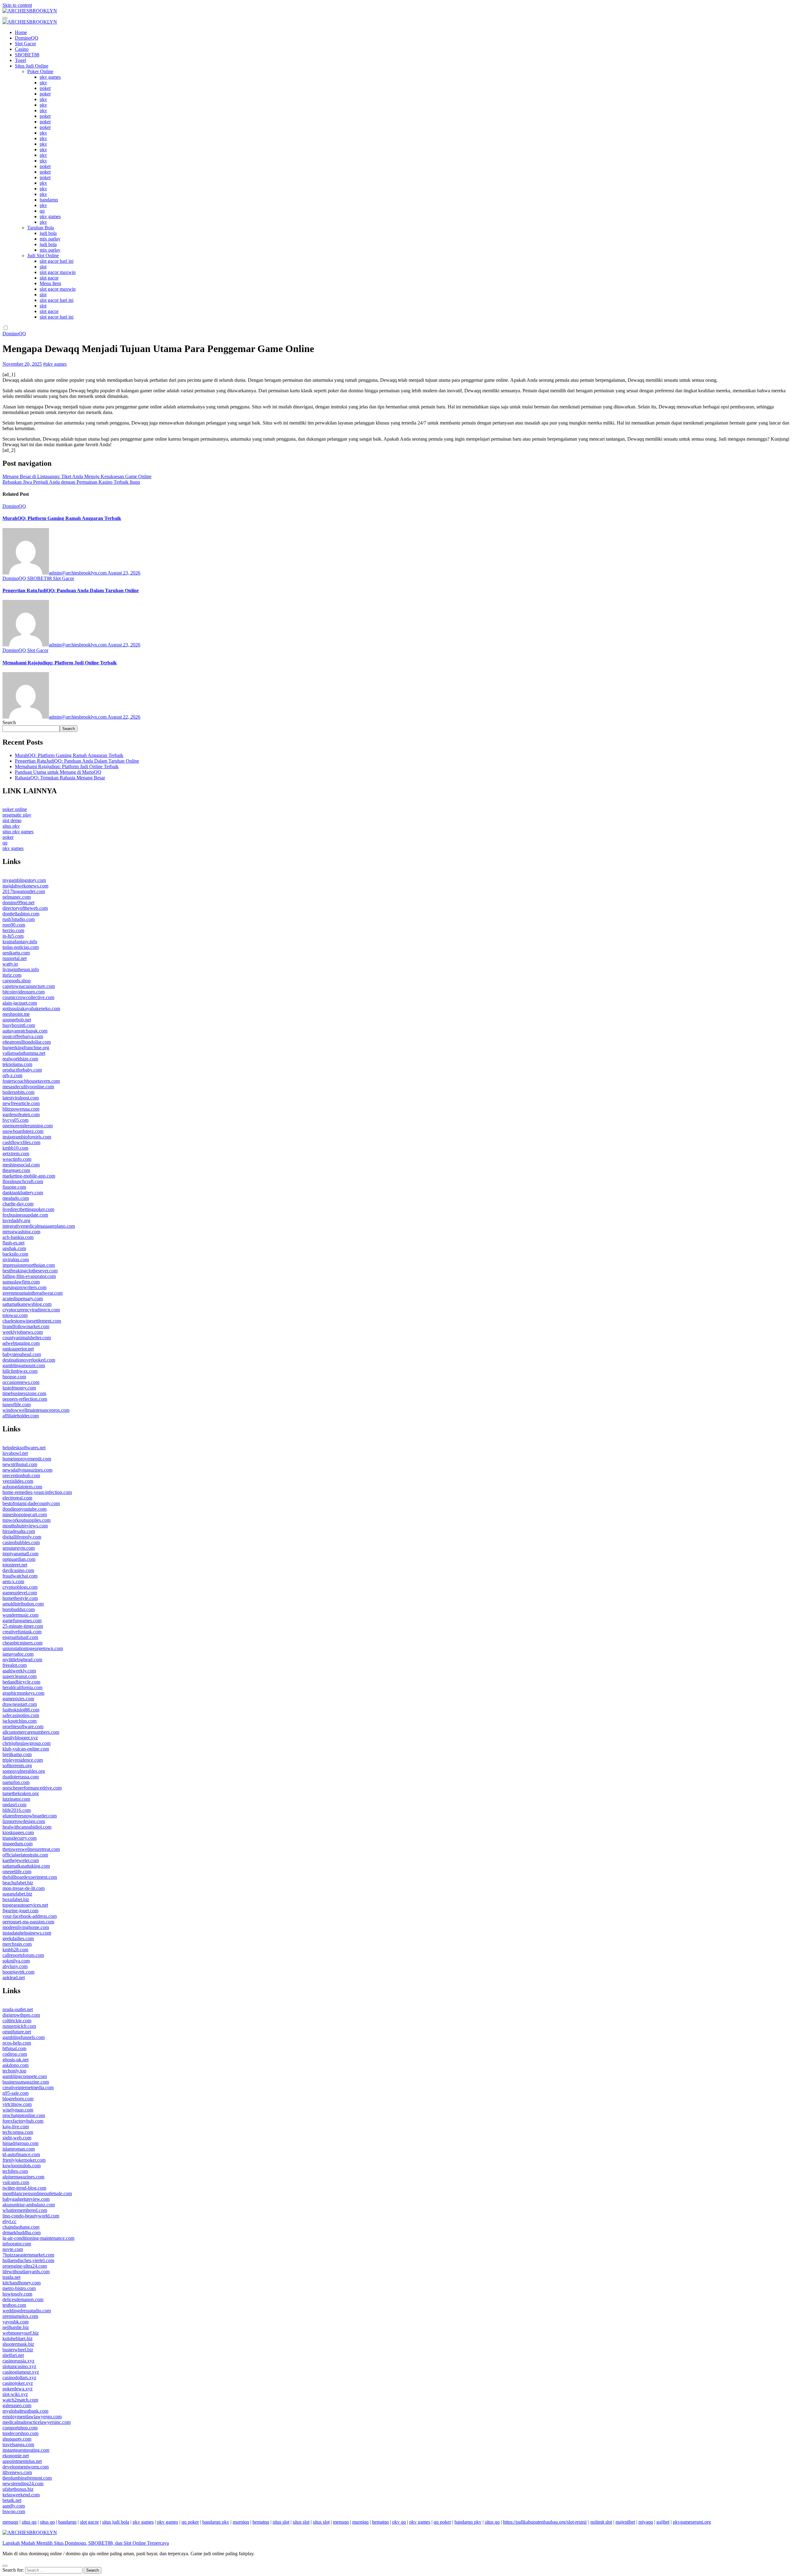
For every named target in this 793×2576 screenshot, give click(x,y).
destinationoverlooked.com (29, 1360)
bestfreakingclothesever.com (30, 1271)
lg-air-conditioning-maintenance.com (38, 2238)
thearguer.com (16, 1170)
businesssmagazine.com (26, 2082)
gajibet (663, 2522)
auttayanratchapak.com (25, 1031)
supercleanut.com (20, 1676)
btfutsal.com (14, 2048)
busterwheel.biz (18, 2350)
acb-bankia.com (18, 1237)
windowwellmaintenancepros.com (36, 1410)
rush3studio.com (19, 919)
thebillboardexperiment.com (30, 1877)
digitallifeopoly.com (22, 1537)
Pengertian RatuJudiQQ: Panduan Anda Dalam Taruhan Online (71, 590)
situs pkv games (18, 832)
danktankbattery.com (23, 1193)
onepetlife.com (17, 1871)
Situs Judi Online (32, 66)
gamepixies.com (18, 1699)
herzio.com (13, 930)
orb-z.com (12, 1075)
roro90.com (14, 925)
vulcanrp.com (16, 2182)
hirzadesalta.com (19, 1531)
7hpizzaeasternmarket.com (28, 2255)
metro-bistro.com (19, 2288)
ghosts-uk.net (15, 2060)
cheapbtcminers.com (22, 1643)
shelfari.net (13, 2355)
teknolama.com (17, 1064)
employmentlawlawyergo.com (32, 2417)
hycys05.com (15, 1120)
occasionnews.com (21, 1382)
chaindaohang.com (21, 2227)
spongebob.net (17, 1020)
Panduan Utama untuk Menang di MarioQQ (58, 772)
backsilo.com (15, 1254)
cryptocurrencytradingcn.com (31, 1310)
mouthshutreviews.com (25, 1526)
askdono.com (15, 2065)
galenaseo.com (17, 2405)
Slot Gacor (25, 44)
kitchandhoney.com (22, 2283)
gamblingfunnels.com (24, 2037)
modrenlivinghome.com (26, 1927)
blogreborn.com (18, 2099)
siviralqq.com (16, 1259)
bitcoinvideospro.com (24, 992)
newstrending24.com (23, 2484)
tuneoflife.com (17, 1405)
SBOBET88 (27, 55)
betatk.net (12, 2500)
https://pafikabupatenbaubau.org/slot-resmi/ (545, 2522)
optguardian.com (19, 1559)
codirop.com (15, 2054)
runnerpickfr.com (19, 2026)
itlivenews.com (17, 2472)
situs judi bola (116, 2522)
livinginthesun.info (21, 969)
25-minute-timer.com (23, 1626)
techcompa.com (18, 2132)
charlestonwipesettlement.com (32, 1321)
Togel (20, 60)
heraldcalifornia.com (22, 1687)
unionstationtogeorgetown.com (33, 1648)
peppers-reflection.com (25, 1399)
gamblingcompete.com (25, 2076)
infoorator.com (17, 2244)
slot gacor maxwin (58, 272)
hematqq (261, 2522)
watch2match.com (20, 2400)
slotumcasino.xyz (19, 2366)
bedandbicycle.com (21, 1682)
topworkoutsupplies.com (26, 1520)
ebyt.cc (9, 2221)
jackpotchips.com (20, 1721)
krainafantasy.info (20, 942)
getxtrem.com (16, 1154)
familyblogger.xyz (20, 1738)
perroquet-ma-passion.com (28, 1922)
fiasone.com (14, 1187)
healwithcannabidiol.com (27, 1827)
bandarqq (49, 200)
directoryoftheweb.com (25, 908)
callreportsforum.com (23, 1955)
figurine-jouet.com (20, 1911)
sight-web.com (17, 2138)
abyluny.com (15, 1966)
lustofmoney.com (19, 1388)
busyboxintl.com (19, 1025)
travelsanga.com (18, 2444)
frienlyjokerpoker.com (24, 2160)
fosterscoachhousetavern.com (31, 1081)
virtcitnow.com (17, 2104)
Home (21, 32)
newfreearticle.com (21, 1103)
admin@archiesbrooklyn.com (78, 573)
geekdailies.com (18, 1938)
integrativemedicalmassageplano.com (39, 1226)
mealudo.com (16, 1198)
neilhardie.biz (16, 2327)
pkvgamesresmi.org (692, 2522)
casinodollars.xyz (19, 2378)
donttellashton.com (21, 914)
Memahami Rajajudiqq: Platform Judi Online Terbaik (60, 663)
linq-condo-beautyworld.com (31, 2216)
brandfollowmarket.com (26, 1326)
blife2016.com (17, 1810)
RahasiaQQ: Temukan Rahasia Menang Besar (60, 778)
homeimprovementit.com (27, 1459)
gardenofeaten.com (21, 1114)
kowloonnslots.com (22, 2166)
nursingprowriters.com (24, 1287)
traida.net (11, 2277)
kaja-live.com (16, 2127)
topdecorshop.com (20, 2433)
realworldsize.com (20, 1059)
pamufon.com (16, 1782)
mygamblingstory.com (24, 880)
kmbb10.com (15, 1148)
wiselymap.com (18, 2110)
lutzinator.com (16, 1799)
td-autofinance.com (21, 2154)
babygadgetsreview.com (26, 2199)
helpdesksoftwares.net (24, 1448)
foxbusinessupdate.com (25, 1215)
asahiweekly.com (19, 1671)
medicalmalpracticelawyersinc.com (37, 2422)
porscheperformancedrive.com (32, 1788)
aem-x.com (13, 1581)
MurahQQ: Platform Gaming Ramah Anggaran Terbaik (62, 518)
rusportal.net (15, 958)
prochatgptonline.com (24, 2115)
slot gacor (49, 278)
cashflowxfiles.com (21, 1142)
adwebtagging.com (21, 1343)
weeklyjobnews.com (23, 1332)
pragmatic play (17, 815)
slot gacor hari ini (57, 261)
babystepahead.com (22, 1354)
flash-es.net (13, 1243)
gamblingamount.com (24, 1365)
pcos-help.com (17, 2043)
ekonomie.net (16, 2456)
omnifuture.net (17, 2032)
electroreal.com (17, 1498)
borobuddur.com (19, 1609)
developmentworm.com (26, 2467)
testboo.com (14, 2305)
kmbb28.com (15, 1950)
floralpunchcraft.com (23, 1181)
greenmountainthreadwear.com (33, 1293)
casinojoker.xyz (18, 2383)
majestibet (625, 2522)
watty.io (10, 964)
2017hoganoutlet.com (24, 891)
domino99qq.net (18, 903)
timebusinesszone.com (24, 1393)
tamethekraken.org (21, 1793)
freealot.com (15, 1665)
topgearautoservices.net (25, 1905)
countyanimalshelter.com (27, 1338)
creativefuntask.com (22, 1632)
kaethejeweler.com (21, 1860)
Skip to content (17, 5)
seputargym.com (19, 1548)
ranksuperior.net (18, 1349)
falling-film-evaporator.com (29, 1276)
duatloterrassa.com (21, 1777)
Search (9, 722)
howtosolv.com (17, 2294)
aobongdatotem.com (22, 1487)
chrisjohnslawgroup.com (26, 1743)
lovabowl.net (15, 1453)
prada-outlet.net (18, 2009)
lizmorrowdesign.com (24, 1821)
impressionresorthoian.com (29, 1265)
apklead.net (14, 1977)
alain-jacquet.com (20, 1003)
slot (43, 267)
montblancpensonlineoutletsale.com (37, 2193)
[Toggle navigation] (5, 18)
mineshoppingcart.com (25, 1515)
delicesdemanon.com (23, 2299)
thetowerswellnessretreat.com (31, 1849)
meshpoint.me (16, 1014)
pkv (43, 83)
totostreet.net (15, 1565)
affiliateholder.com (21, 1416)
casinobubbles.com (21, 1542)
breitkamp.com (17, 1754)
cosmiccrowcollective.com (28, 997)
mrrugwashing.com (21, 1232)
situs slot (281, 2522)
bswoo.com (14, 2511)
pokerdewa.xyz (18, 2389)
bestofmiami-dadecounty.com (31, 1503)
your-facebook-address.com (30, 1916)
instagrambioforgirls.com (27, 1137)
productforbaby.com (22, 1070)
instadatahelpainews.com (27, 1933)
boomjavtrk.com (18, 1972)
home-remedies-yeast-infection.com (37, 1492)
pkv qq (399, 2522)
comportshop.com (20, 2428)
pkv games (50, 77)
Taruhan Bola (41, 228)
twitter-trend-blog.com (24, 2188)
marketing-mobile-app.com (29, 1176)
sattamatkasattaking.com (26, 1866)
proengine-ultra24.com (25, 2266)
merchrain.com (17, 1944)
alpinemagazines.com (23, 2177)
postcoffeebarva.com (23, 1036)
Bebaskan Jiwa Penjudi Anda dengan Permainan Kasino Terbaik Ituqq (71, 482)
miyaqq (646, 2522)
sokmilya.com (16, 1961)
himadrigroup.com (20, 2143)
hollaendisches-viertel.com (28, 2260)
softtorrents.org (17, 1766)
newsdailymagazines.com (27, 1470)
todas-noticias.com (21, 947)
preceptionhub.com (21, 1475)
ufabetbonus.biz (18, 2489)
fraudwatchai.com (20, 1576)
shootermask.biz (18, 2344)
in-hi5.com (13, 936)
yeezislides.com (18, 1481)
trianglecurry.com (20, 1838)
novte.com (13, 2249)
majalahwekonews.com (25, 886)
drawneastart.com (20, 1704)
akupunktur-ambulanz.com (29, 2205)
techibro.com (15, 2171)
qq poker (190, 2522)
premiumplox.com (20, 2316)
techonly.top (14, 2071)
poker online (15, 809)
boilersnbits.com (18, 1092)
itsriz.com (12, 975)
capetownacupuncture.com (29, 986)
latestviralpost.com (21, 1098)
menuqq (10, 2522)
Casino (22, 49)
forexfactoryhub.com (23, 2121)
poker (45, 88)
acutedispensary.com (23, 1299)
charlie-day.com (18, 1204)
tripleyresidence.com (23, 1760)
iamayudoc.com (18, 1654)
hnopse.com (14, 1377)
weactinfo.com (17, 1159)
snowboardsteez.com (23, 1131)
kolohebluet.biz (18, 2338)
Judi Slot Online (43, 255)
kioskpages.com (18, 1832)
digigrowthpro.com (21, 2015)
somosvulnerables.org (24, 1771)
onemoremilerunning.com (28, 1126)
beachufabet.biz (18, 1883)
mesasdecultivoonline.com (28, 1087)
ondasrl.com (14, 1805)
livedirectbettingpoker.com (28, 1209)
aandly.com (14, 2506)
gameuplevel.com (20, 1593)
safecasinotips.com (21, 1715)
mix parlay (50, 239)
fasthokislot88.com (21, 1710)
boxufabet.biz (16, 1899)
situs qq (29, 2522)
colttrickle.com (17, 2021)
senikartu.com (16, 953)
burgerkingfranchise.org (26, 1048)
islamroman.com (19, 2149)
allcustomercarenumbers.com (31, 1732)
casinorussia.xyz (18, 2361)
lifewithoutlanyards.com (26, 2272)
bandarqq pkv (216, 2522)
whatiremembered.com (25, 2210)
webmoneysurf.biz (21, 2333)
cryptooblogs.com (20, 1587)
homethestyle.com (20, 1598)
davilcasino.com (18, 1570)
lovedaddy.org (16, 1220)
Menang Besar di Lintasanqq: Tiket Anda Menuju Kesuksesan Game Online (77, 476)
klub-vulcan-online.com (26, 1749)
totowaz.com (15, 1315)
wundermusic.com (20, 1615)
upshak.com (14, 1248)
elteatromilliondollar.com (27, 1042)
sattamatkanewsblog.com (27, 1304)
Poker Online (40, 71)
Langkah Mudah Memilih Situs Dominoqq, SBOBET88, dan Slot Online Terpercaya (86, 2543)
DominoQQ (27, 38)
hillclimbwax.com (20, 1371)
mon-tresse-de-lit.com (24, 1888)
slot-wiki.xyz (15, 2394)
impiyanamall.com (20, 1554)
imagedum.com (18, 1844)
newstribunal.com (20, 1464)
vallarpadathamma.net (24, 1053)
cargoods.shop (17, 981)
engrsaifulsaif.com (20, 1637)
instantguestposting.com (26, 2450)
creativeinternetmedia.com (28, 2087)
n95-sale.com (15, 2093)
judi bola (48, 233)
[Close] (5, 2566)
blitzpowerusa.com (21, 1109)
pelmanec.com (17, 897)
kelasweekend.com (21, 2495)
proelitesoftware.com (23, 1726)
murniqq (241, 2522)
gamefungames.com (22, 1620)
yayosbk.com (15, 2322)
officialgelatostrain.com (25, 1855)
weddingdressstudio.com (27, 2311)
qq (42, 211)
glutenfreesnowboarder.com (30, 1816)
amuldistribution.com (23, 1604)
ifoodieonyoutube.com (24, 1509)
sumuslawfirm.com (21, 1282)
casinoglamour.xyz (21, 2372)
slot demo (12, 820)
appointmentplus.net (22, 2461)
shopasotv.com (17, 2439)
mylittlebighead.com (22, 1660)
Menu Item (50, 283)
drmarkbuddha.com (22, 2233)
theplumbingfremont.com (27, 2478)
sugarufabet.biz (17, 1894)
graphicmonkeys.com (23, 1693)
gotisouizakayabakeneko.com (31, 1008)
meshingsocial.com (21, 1165)
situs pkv (11, 826)
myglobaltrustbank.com (25, 2411)
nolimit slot (601, 2522)
